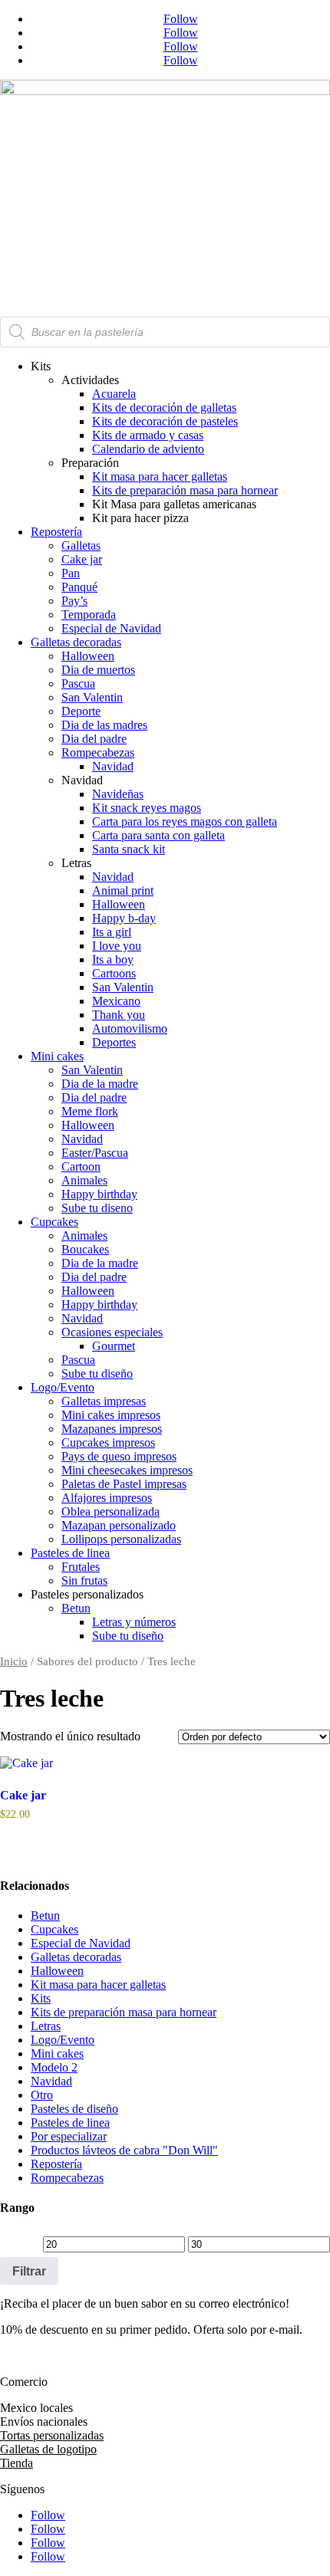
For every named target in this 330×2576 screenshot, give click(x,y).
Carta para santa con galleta (158, 835)
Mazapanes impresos (112, 1429)
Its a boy (113, 959)
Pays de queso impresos (119, 1456)
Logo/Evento (63, 1387)
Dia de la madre (100, 1084)
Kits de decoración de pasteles (165, 421)
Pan (71, 573)
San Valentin (92, 697)
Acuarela (114, 394)
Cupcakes (54, 1222)
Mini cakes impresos (111, 1415)
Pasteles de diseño (74, 2109)
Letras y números (134, 1622)
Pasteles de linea (70, 1553)
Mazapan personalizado (119, 1525)
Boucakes (85, 1249)
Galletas (81, 545)
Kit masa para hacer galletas (160, 476)
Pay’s (74, 601)
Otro (42, 2095)
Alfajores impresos (107, 1498)
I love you (117, 946)
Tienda (16, 2463)
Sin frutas (84, 1580)
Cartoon (81, 1166)
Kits (41, 1998)
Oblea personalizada (111, 1511)
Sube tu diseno (97, 1208)
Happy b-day (124, 918)
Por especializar (69, 2136)
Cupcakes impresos (108, 1442)
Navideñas (118, 794)
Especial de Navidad (111, 628)
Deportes (114, 1042)
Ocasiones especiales (112, 1332)
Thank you (119, 1015)
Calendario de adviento (148, 449)
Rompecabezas (98, 752)
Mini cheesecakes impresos (127, 1470)
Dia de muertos (98, 670)
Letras (46, 2026)
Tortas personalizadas (52, 2435)
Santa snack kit (129, 849)
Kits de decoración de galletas (164, 407)
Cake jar (82, 559)
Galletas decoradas (76, 642)
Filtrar (29, 2271)
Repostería (56, 532)
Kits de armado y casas (148, 435)
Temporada (89, 614)
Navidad (113, 766)
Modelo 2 (54, 2067)
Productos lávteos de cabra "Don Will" (124, 2150)
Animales (84, 1180)
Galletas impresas (104, 1401)
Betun (76, 1608)
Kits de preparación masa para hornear (185, 490)
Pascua (78, 683)
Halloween (88, 656)
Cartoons (114, 973)
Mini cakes (57, 1056)
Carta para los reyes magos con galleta (185, 821)
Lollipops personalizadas (121, 1539)
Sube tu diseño (97, 1373)
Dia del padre (94, 739)
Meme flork (90, 1111)
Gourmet (114, 1346)
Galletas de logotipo (48, 2449)
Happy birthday (99, 1194)
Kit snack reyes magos (147, 808)
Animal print (123, 890)
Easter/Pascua (95, 1153)
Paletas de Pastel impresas (124, 1484)
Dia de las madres (104, 725)
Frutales (81, 1567)
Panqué (79, 587)
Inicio (14, 1661)
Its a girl (112, 932)
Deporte (81, 711)
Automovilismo (130, 1028)
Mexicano (116, 1001)
